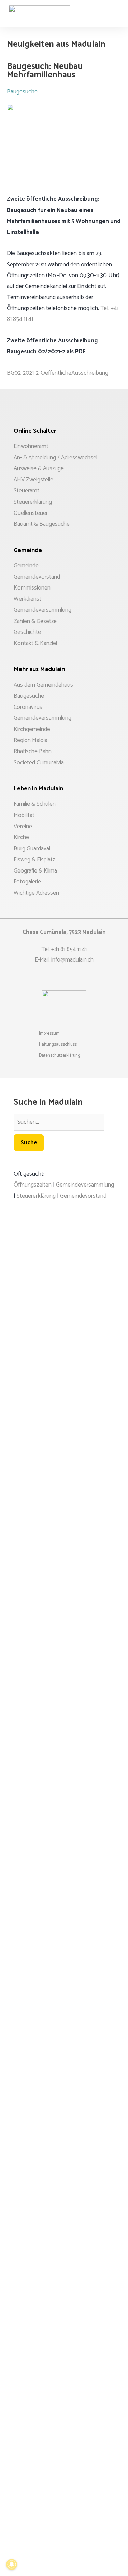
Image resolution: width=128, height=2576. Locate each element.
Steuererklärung (33, 502)
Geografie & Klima (35, 871)
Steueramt (26, 491)
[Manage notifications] (12, 2564)
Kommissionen (32, 588)
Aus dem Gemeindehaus (43, 685)
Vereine (23, 827)
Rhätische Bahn (33, 751)
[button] (116, 8)
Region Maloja (31, 740)
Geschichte (27, 632)
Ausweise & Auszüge (39, 468)
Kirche (21, 837)
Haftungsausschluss (58, 1045)
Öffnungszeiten (33, 1185)
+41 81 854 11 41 (69, 949)
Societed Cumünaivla (39, 763)
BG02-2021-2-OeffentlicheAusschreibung (58, 373)
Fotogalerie (27, 882)
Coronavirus (28, 707)
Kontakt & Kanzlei (35, 643)
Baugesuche (22, 92)
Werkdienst (27, 599)
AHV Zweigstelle (33, 480)
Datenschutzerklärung (60, 1055)
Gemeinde (26, 566)
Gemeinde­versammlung (42, 610)
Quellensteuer (31, 513)
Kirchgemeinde (32, 729)
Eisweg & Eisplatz (34, 860)
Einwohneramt (31, 446)
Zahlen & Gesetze (35, 621)
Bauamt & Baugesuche (42, 524)
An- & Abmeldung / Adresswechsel (55, 458)
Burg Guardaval (32, 849)
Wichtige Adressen (36, 893)
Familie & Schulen (35, 804)
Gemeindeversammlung (85, 1185)
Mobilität (24, 815)
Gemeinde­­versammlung (42, 718)
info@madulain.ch (72, 960)
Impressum (49, 1034)
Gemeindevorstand (37, 577)
